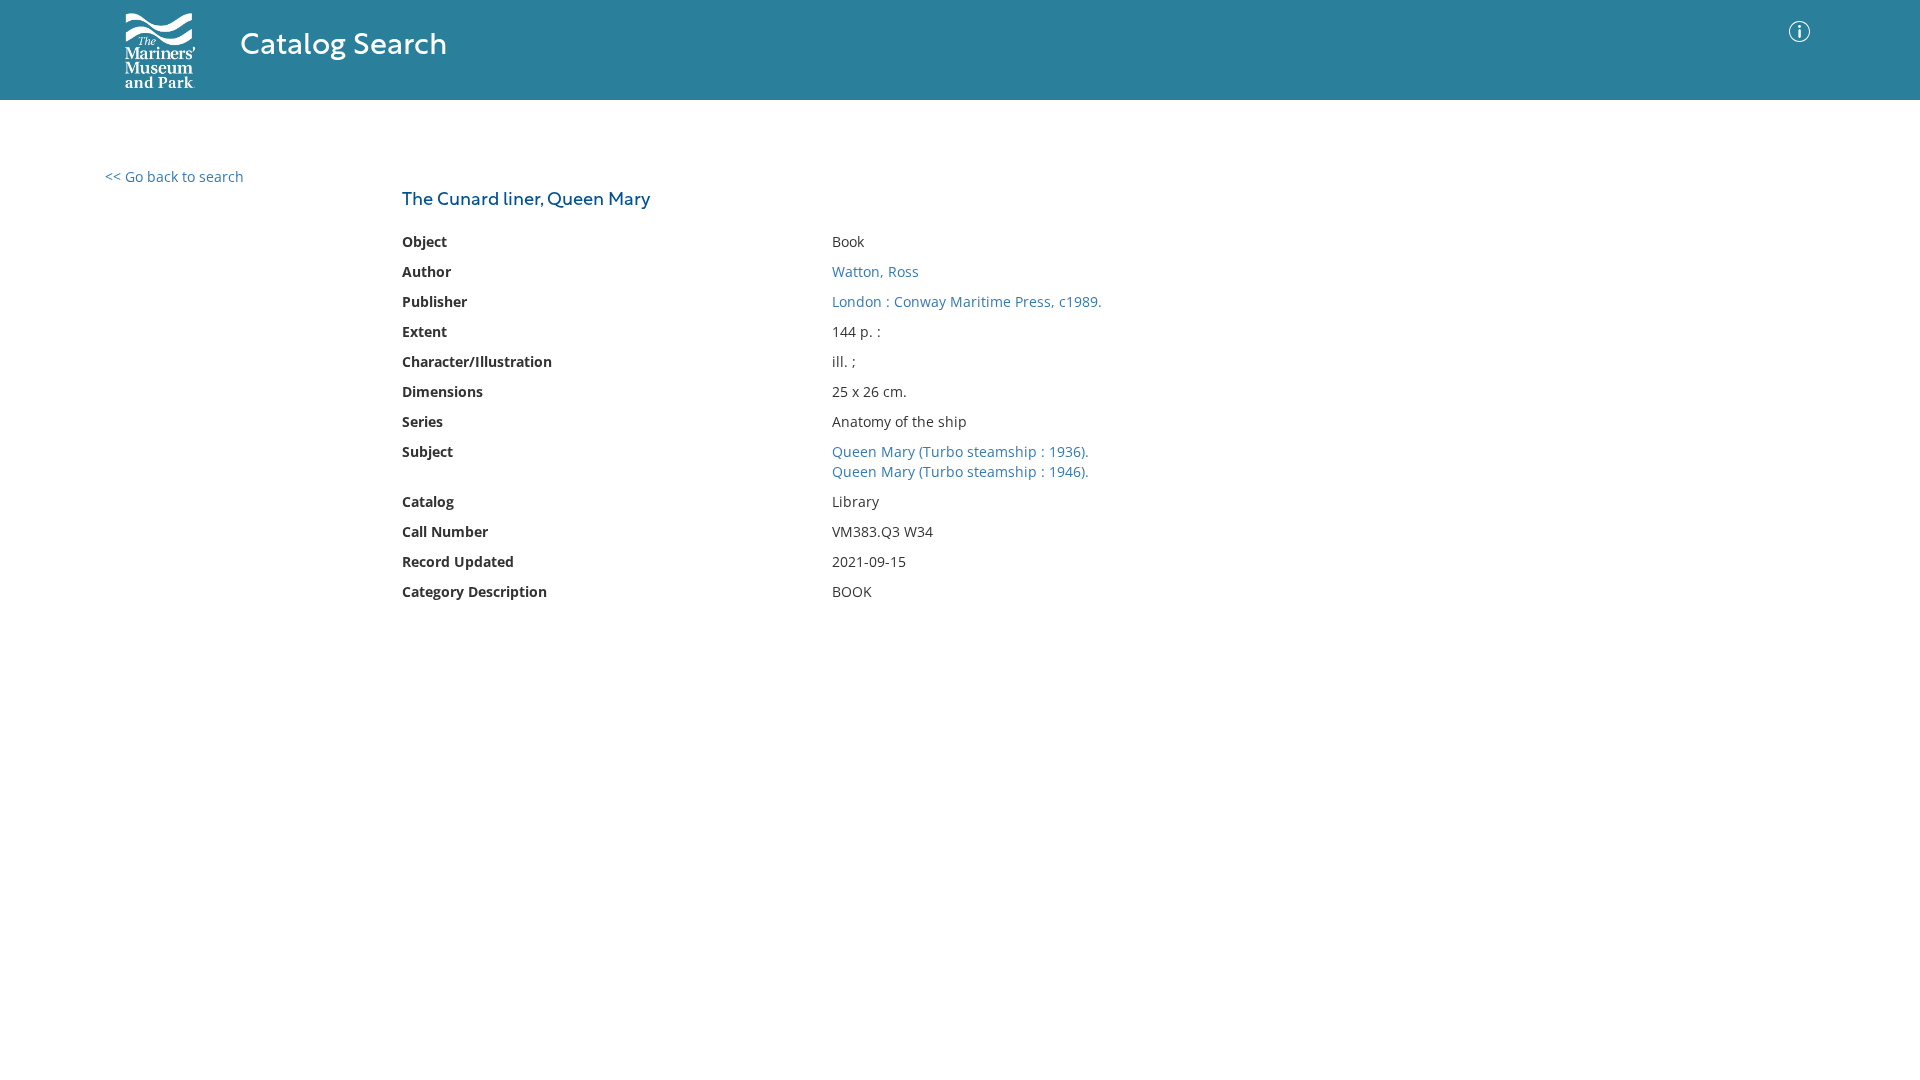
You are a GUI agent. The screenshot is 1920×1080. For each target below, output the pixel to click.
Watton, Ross (875, 271)
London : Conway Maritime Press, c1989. (967, 301)
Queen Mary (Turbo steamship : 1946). (960, 471)
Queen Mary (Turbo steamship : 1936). (960, 451)
